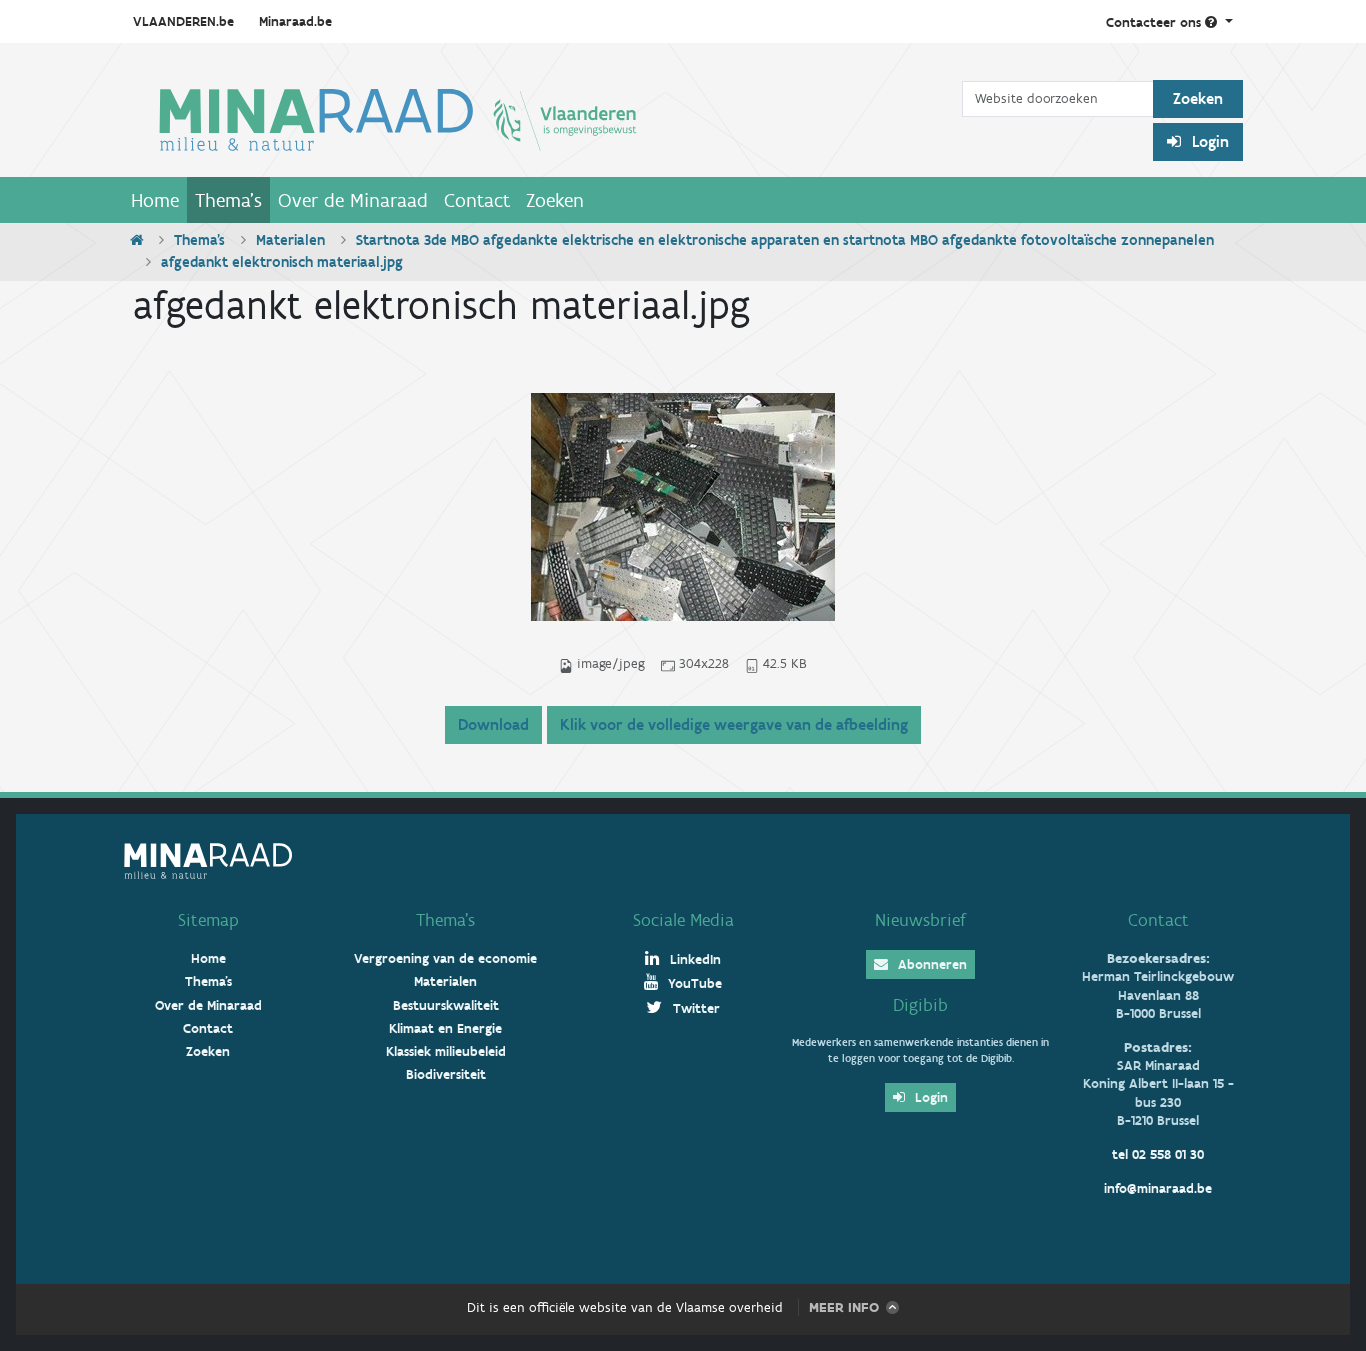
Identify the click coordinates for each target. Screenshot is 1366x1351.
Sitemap (208, 920)
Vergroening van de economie (445, 958)
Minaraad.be (295, 21)
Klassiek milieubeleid (446, 1051)
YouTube (693, 983)
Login (1208, 141)
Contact (477, 200)
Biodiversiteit (446, 1074)
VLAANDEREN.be (183, 21)
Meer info (844, 1307)
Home (155, 200)
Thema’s (445, 920)
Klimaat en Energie (445, 1028)
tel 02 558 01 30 (1158, 1154)
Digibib (920, 1005)
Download (493, 724)
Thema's (228, 200)
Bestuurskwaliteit (446, 1005)
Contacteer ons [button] (1155, 22)
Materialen (290, 240)
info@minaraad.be (1158, 1188)
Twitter (694, 1008)
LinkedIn (693, 959)
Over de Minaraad (353, 200)
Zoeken (555, 200)
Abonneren (930, 964)
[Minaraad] (542, 118)
